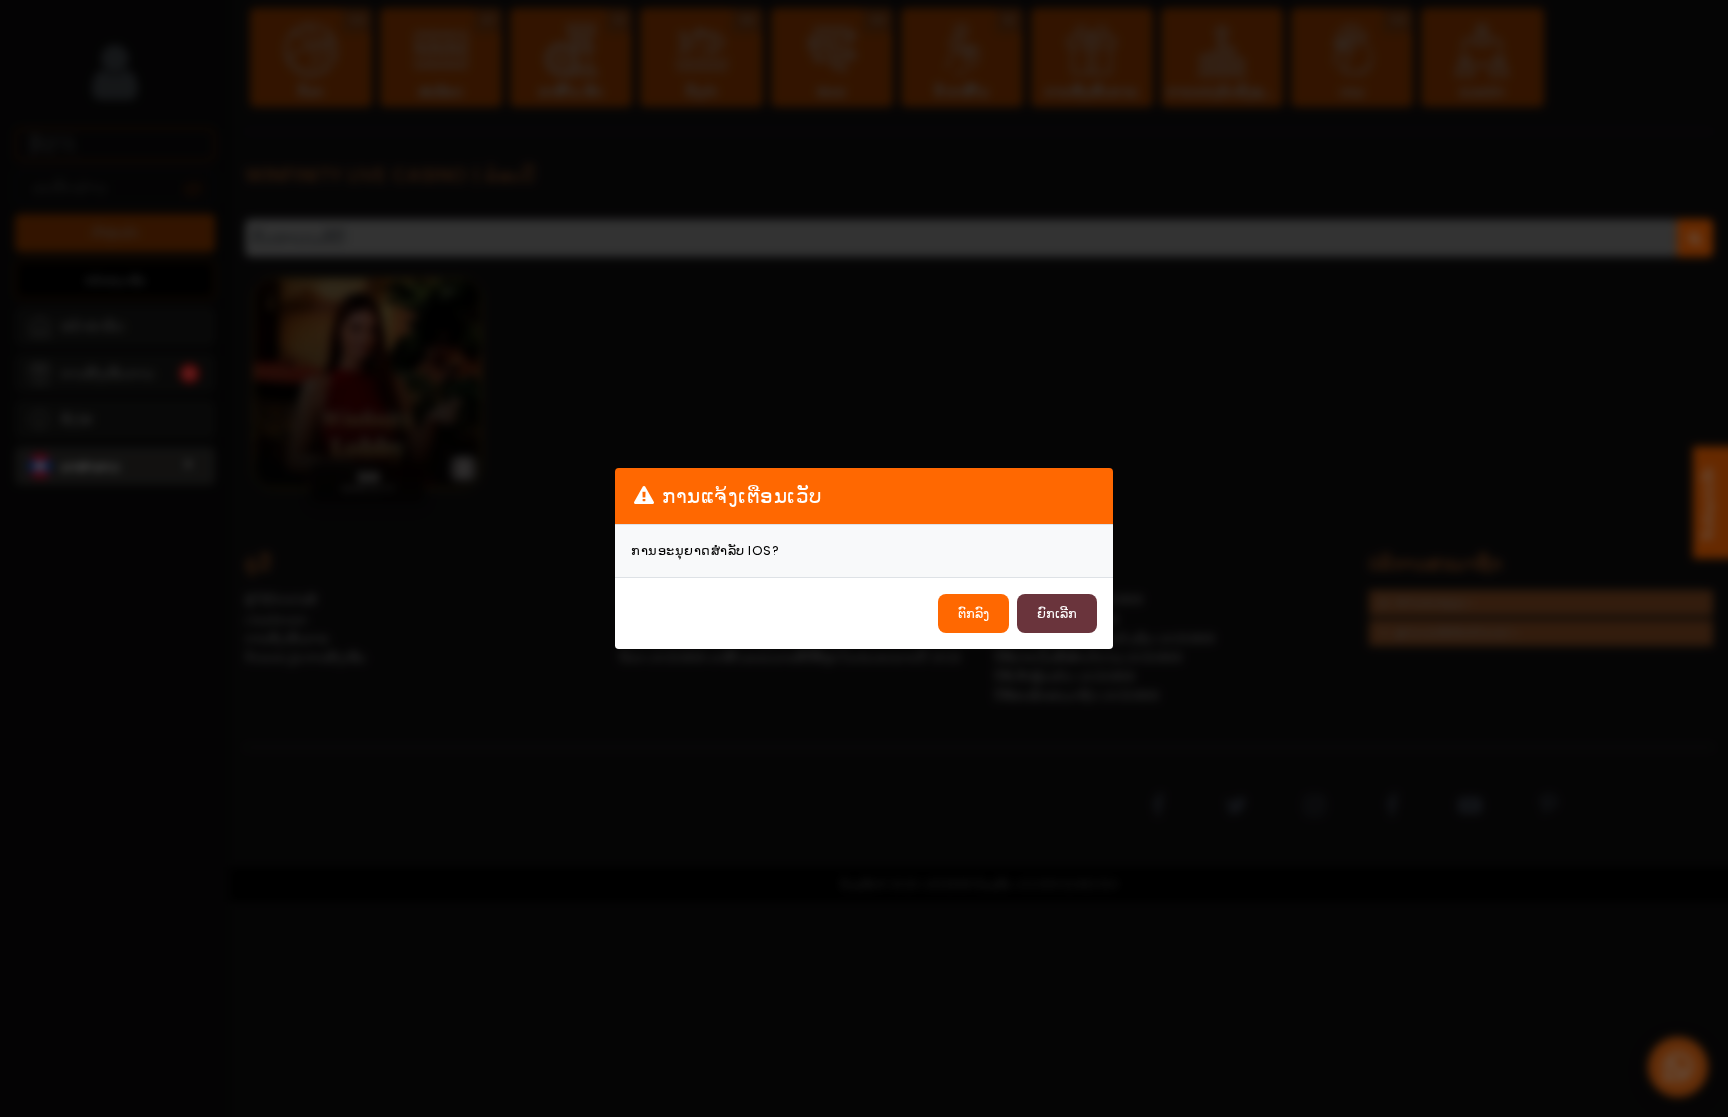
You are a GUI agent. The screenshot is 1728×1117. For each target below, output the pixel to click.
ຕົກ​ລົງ (973, 613)
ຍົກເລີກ (1057, 613)
